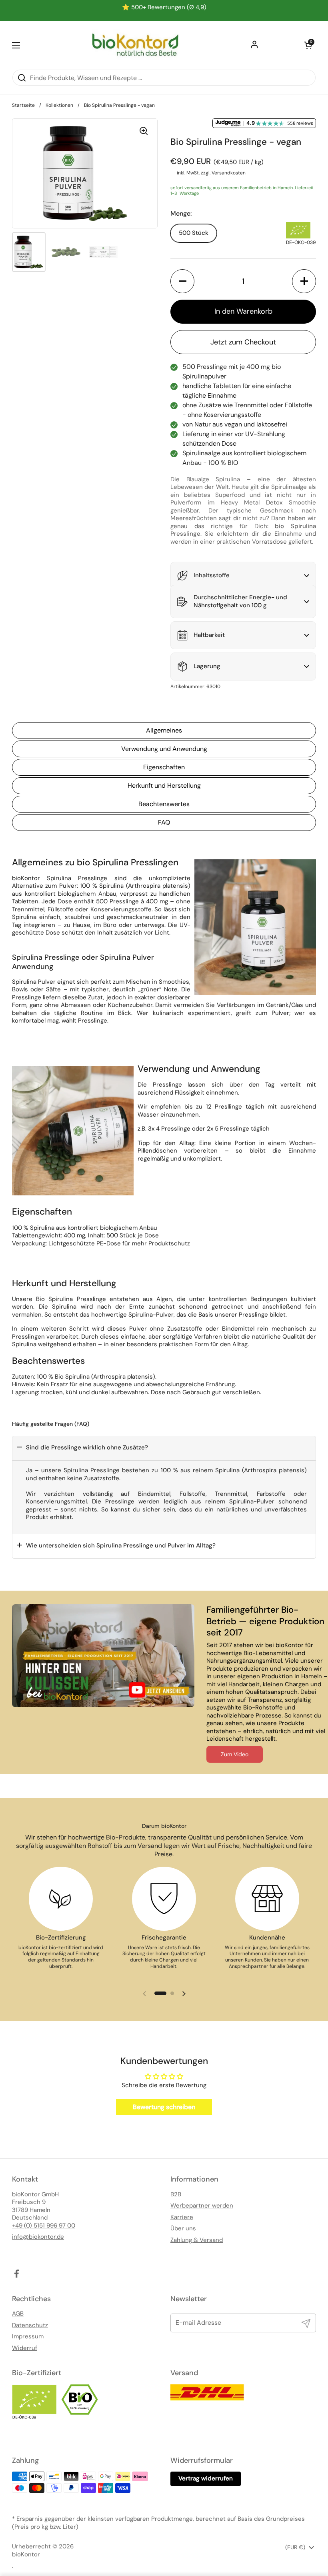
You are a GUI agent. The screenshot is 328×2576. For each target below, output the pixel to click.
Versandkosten (229, 173)
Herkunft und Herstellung (164, 786)
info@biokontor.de (38, 2237)
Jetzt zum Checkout (243, 342)
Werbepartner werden (202, 2206)
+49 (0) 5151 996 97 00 (44, 2226)
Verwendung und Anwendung (164, 749)
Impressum (28, 2337)
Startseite (23, 105)
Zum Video (235, 1754)
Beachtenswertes (164, 804)
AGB (18, 2314)
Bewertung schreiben (164, 2107)
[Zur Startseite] (135, 45)
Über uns (183, 2229)
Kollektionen (59, 105)
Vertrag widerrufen (206, 2478)
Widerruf (25, 2348)
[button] (308, 45)
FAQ (164, 822)
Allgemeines (164, 730)
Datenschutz (30, 2325)
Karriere (182, 2217)
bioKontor (26, 2555)
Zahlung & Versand (197, 2240)
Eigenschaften (164, 767)
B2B (176, 2195)
